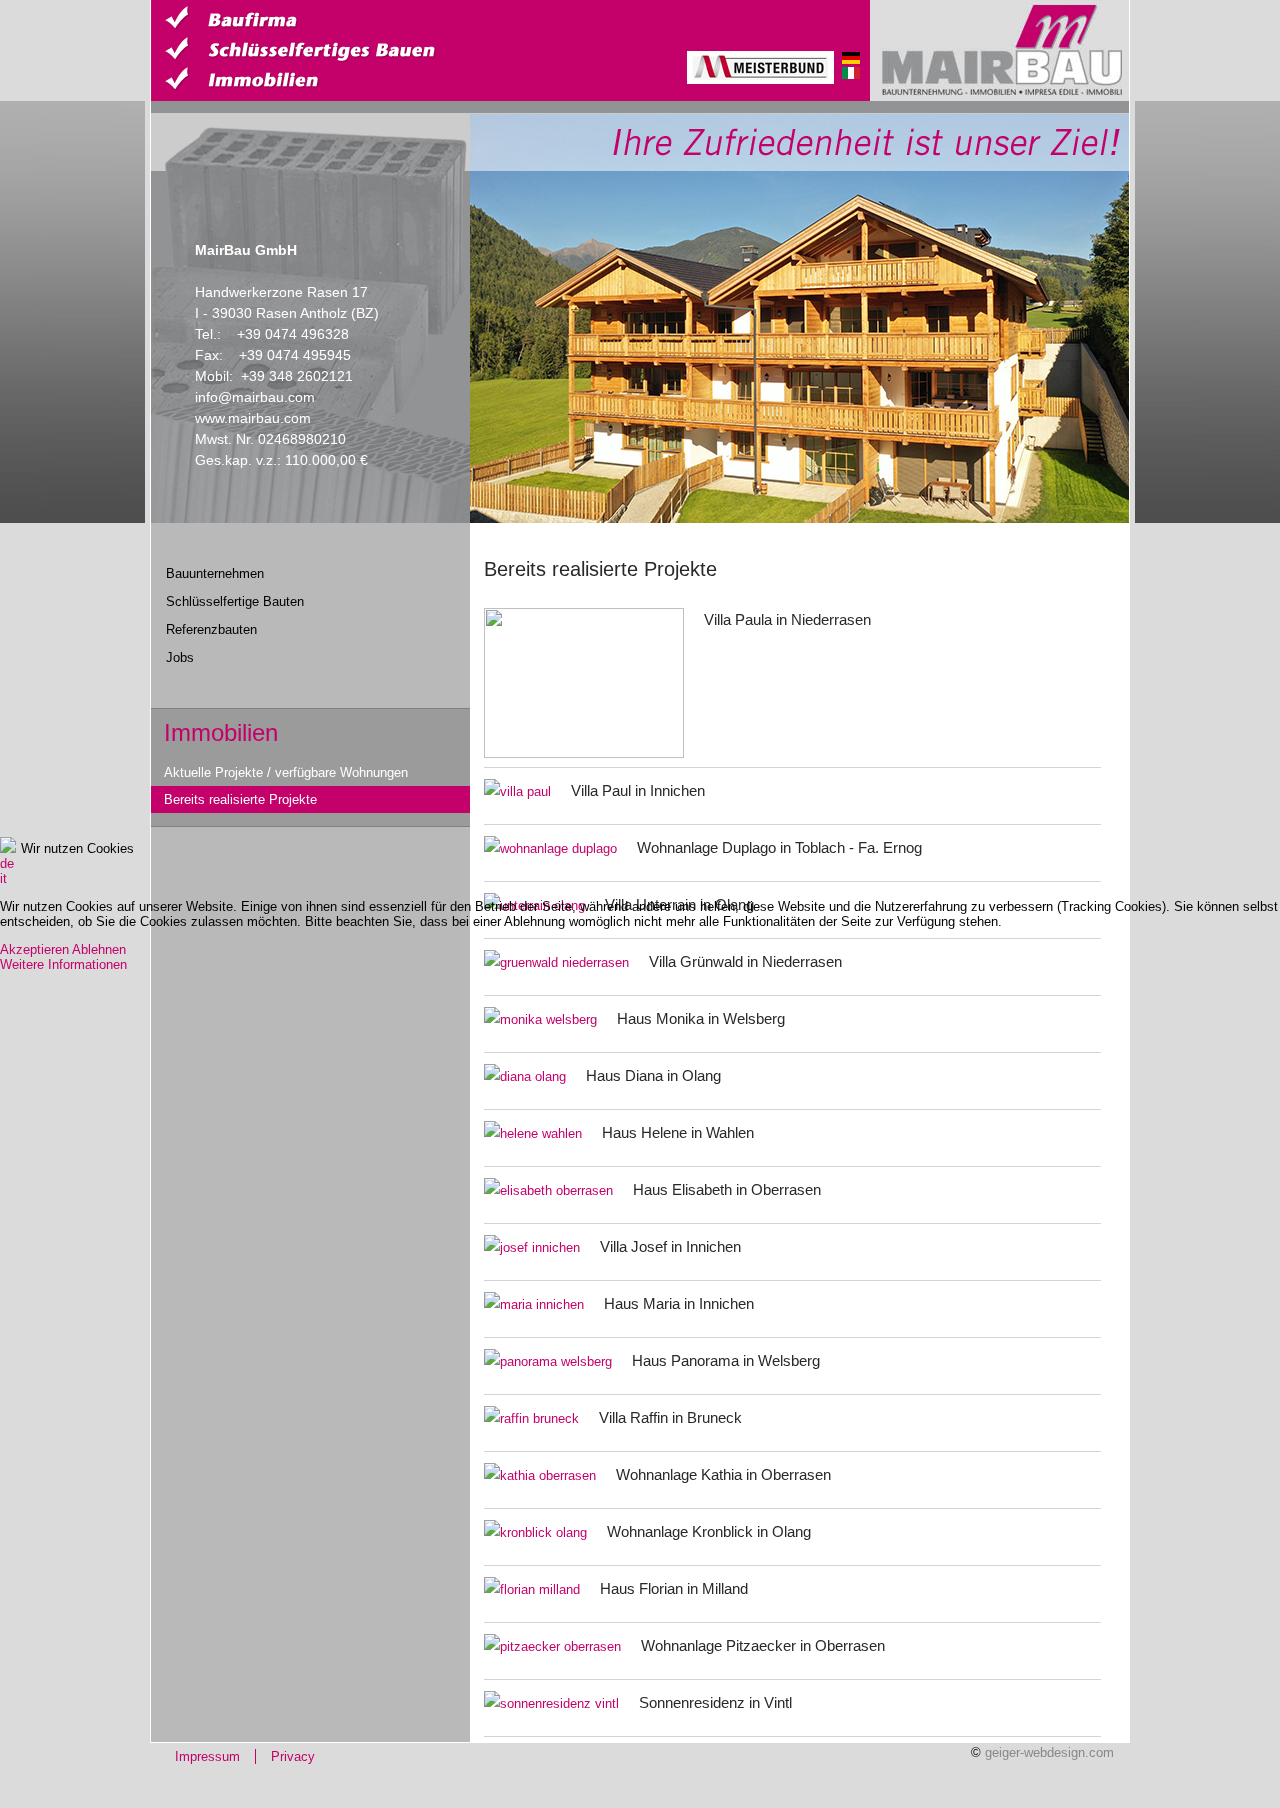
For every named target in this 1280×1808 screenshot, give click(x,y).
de (7, 863)
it (3, 878)
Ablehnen (99, 949)
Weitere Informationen (63, 964)
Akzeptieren (34, 949)
